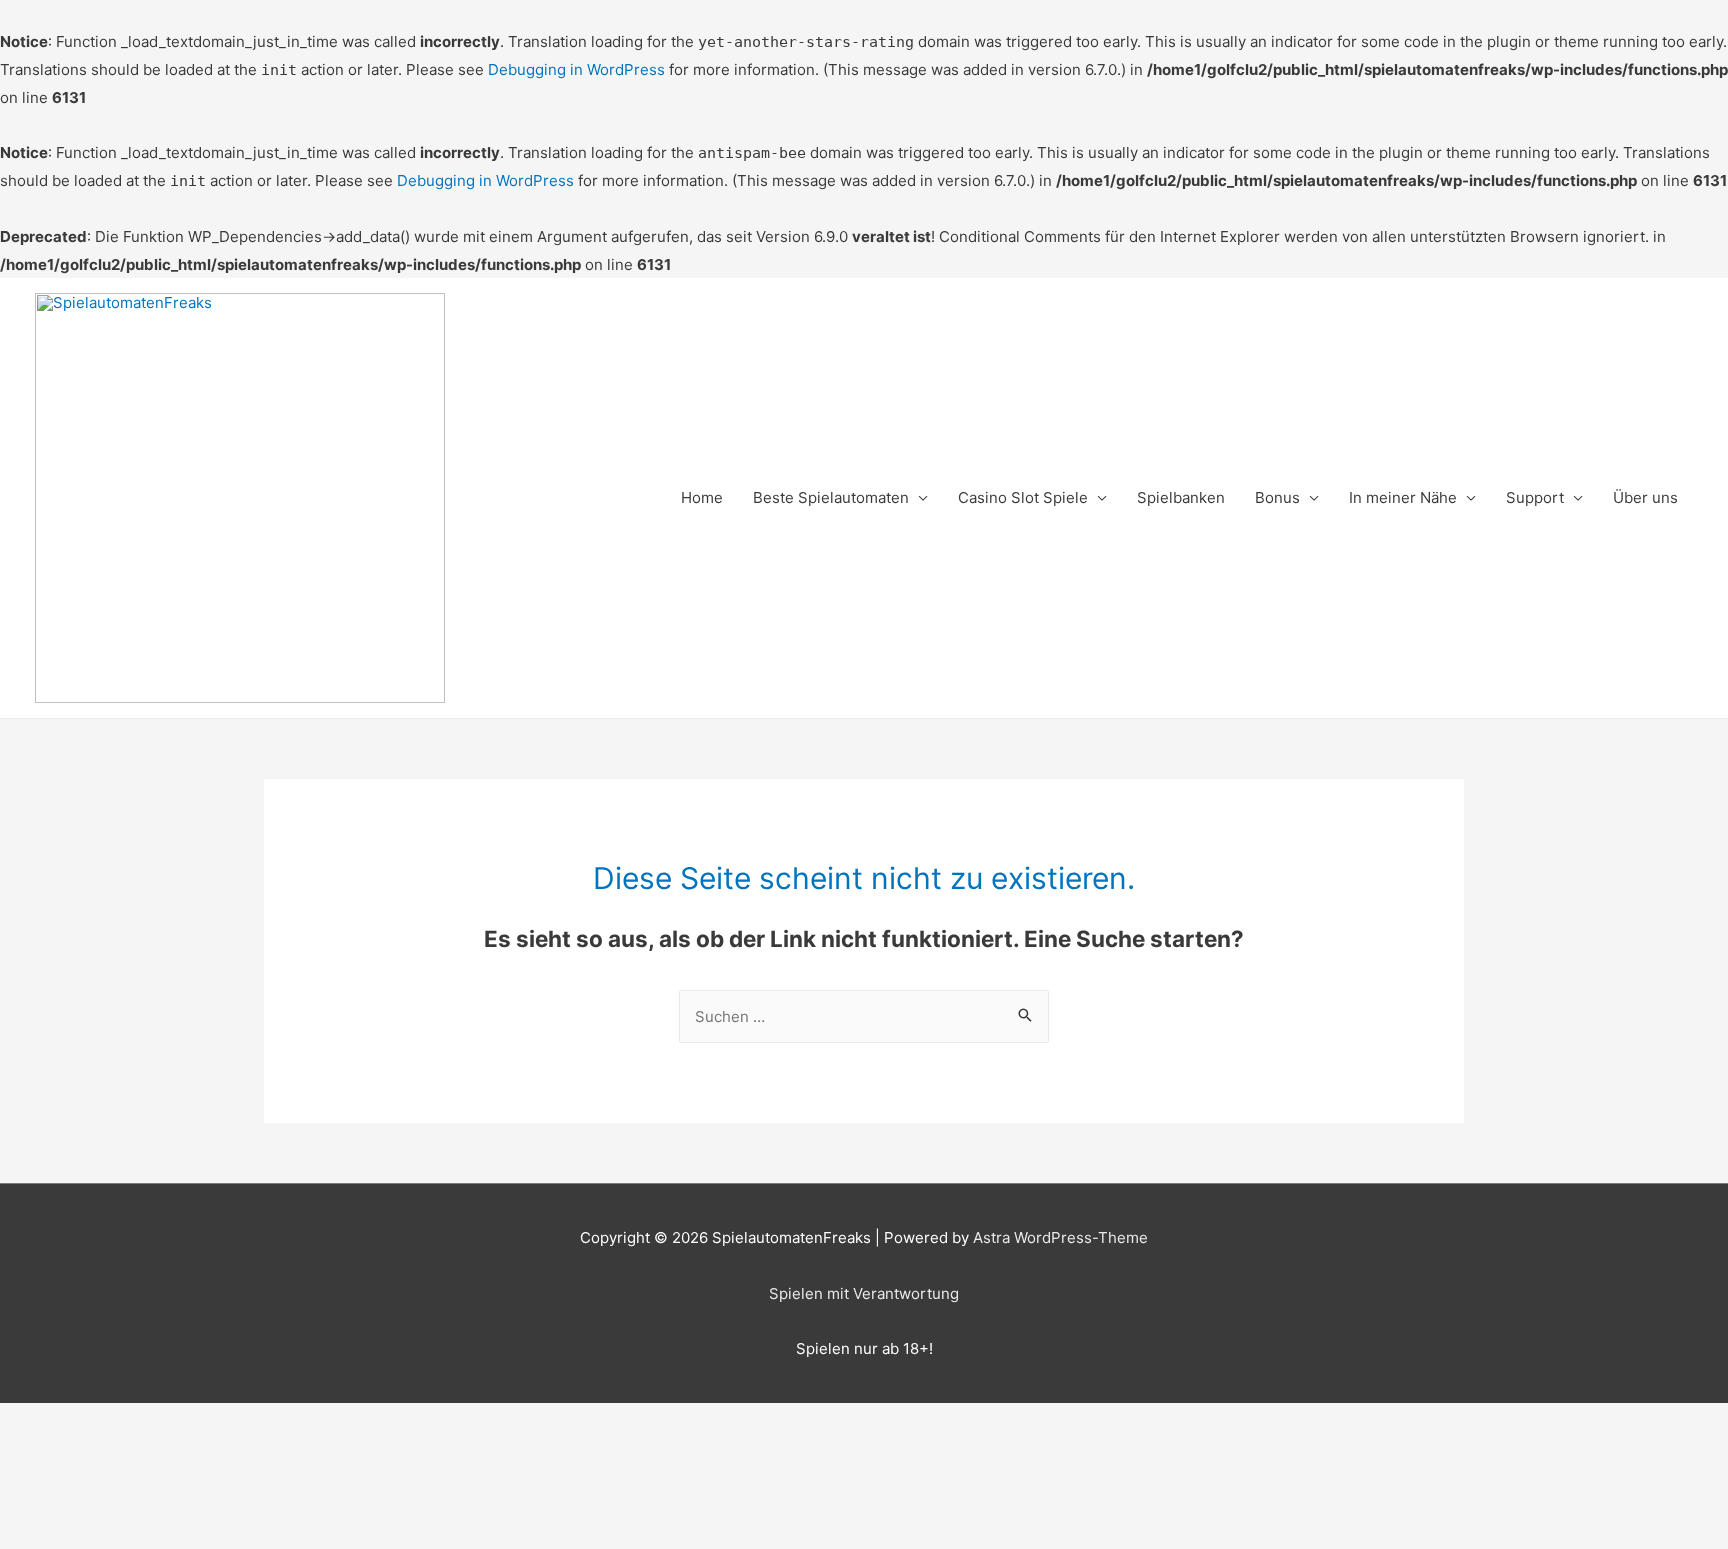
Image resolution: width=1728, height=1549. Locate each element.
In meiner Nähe (1403, 497)
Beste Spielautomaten (831, 497)
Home (702, 497)
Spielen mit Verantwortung (864, 1293)
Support (1535, 497)
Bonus (1277, 497)
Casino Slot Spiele (1023, 497)
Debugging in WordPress (576, 69)
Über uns (1645, 497)
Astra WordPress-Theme (1060, 1237)
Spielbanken (1181, 497)
